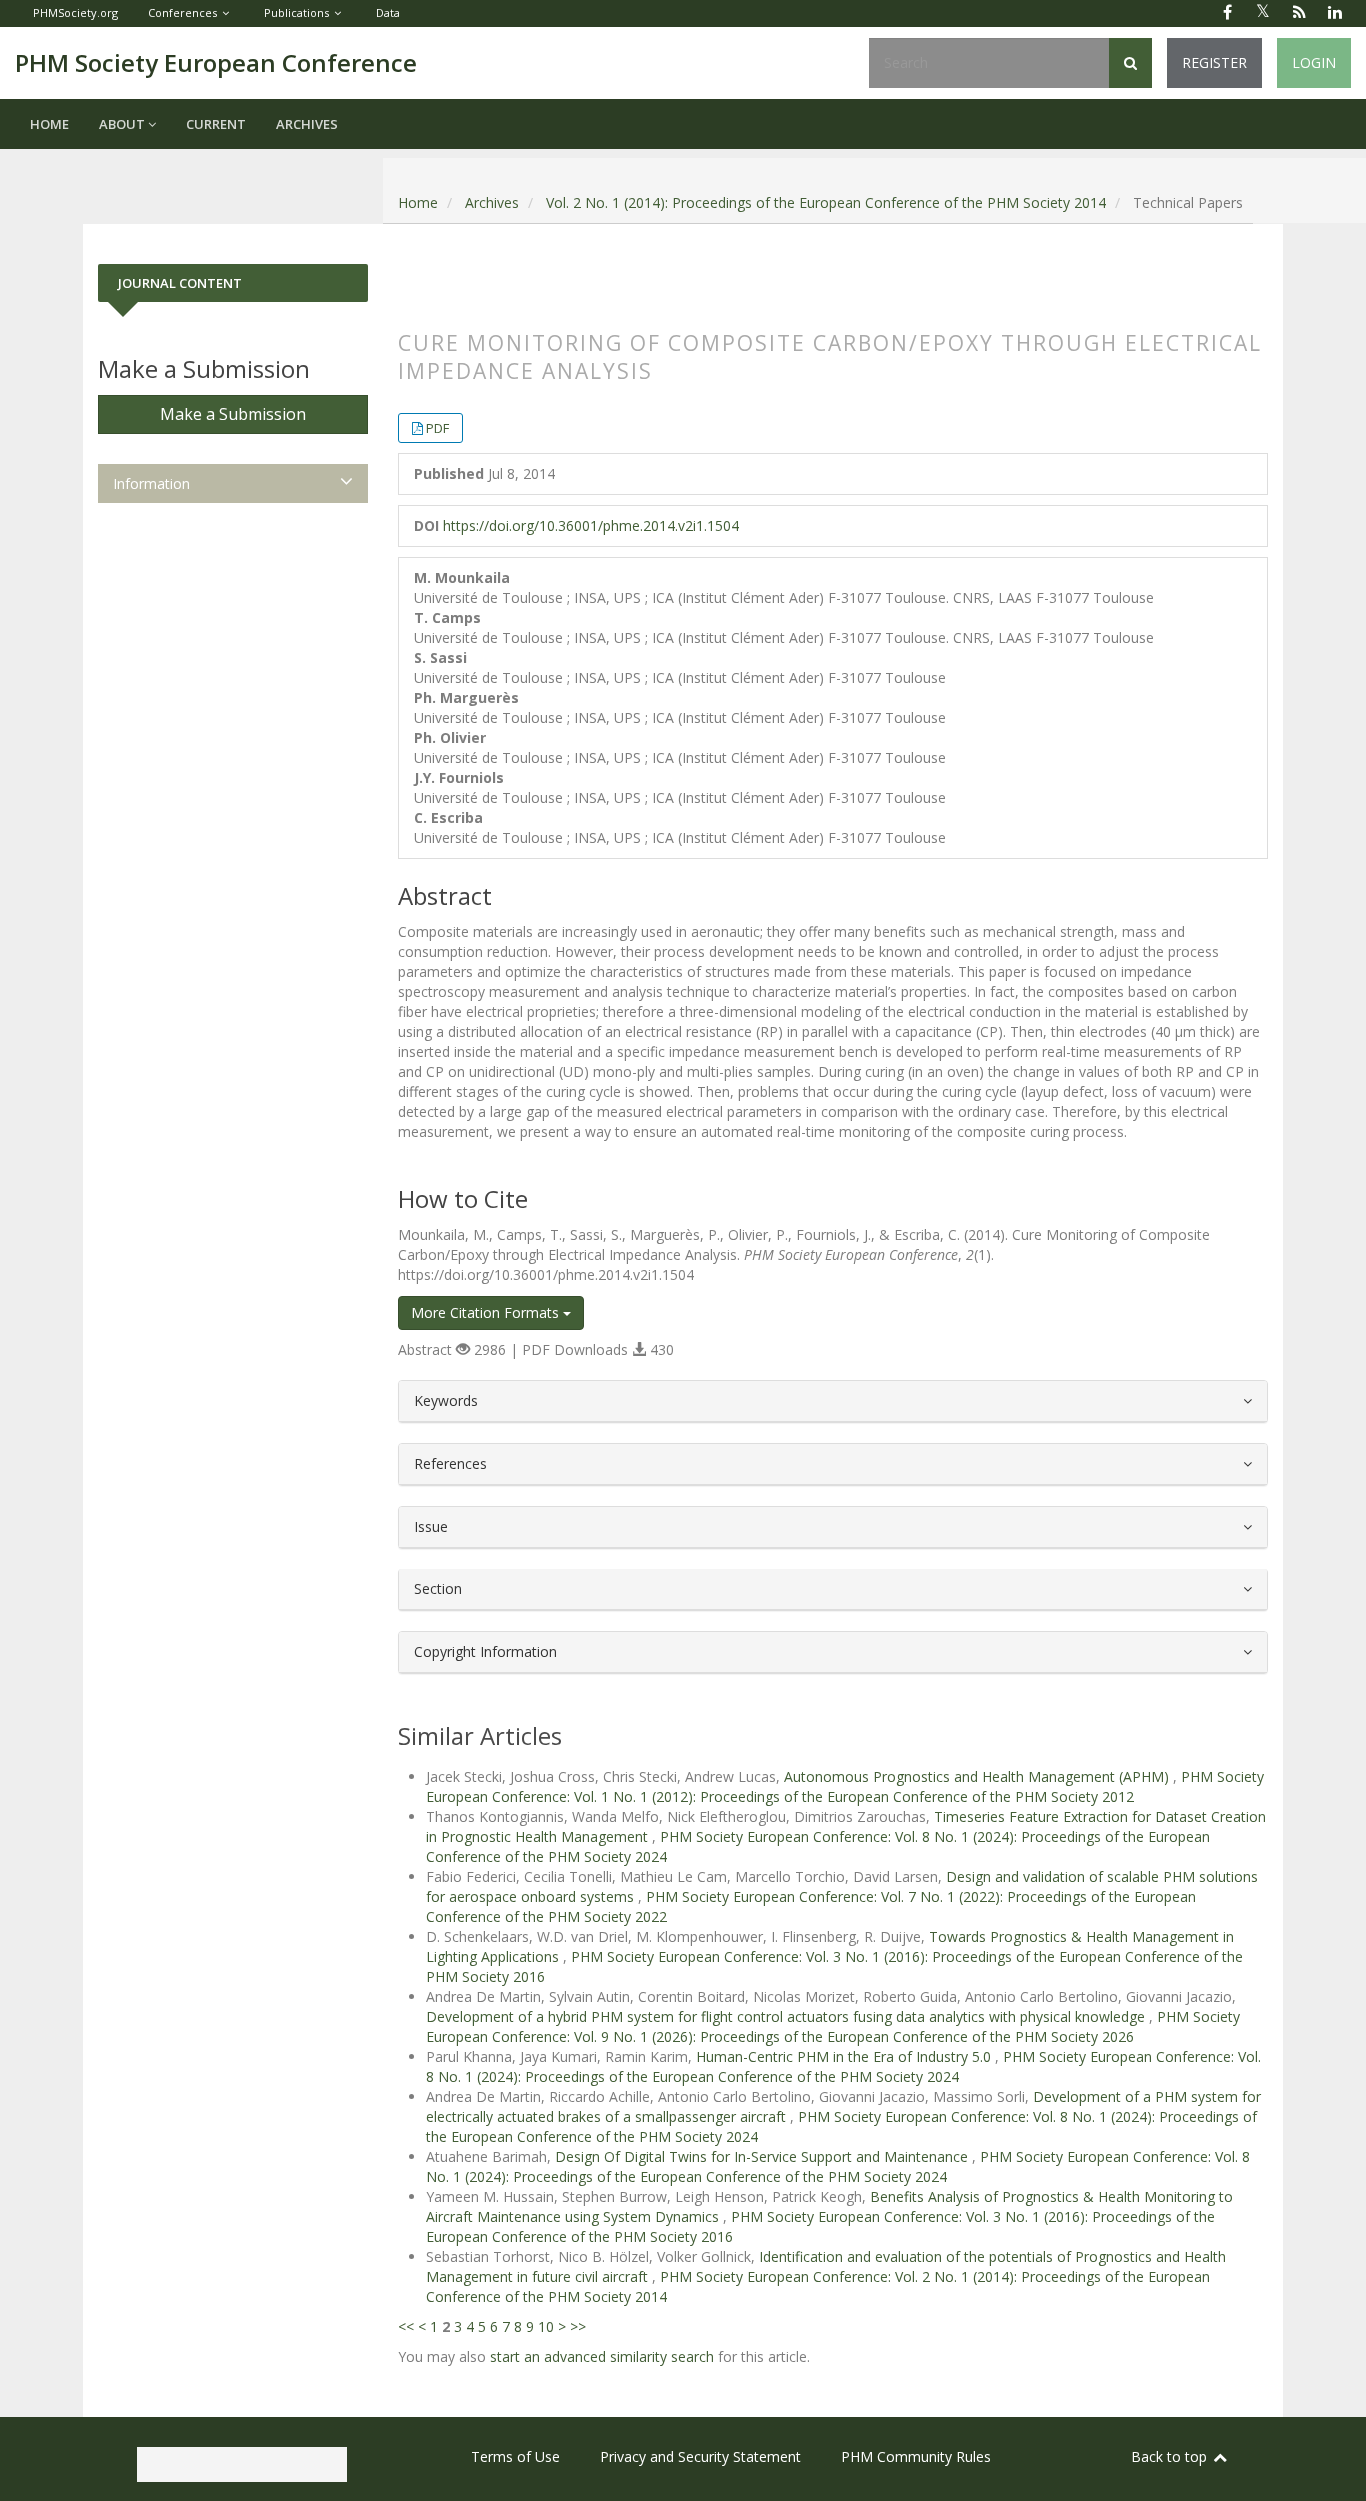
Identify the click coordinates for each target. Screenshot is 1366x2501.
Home (49, 124)
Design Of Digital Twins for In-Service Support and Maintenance (763, 2156)
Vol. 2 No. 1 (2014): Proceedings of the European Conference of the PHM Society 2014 (826, 202)
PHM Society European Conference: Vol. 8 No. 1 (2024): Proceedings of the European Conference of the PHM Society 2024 (843, 2066)
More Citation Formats (487, 1312)
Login (1314, 62)
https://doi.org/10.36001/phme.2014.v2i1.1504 (591, 525)
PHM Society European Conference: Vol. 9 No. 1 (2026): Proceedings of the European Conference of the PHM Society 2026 (833, 2026)
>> (578, 2326)
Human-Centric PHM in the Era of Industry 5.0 (845, 2056)
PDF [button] (437, 428)
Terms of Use (515, 2456)
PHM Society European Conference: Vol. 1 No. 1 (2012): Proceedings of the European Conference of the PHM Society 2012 (845, 1786)
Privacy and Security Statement (700, 2456)
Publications (296, 12)
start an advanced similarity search (602, 2356)
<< (406, 2326)
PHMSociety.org (75, 12)
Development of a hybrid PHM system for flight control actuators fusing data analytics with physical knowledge (787, 2016)
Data (388, 12)
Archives (307, 124)
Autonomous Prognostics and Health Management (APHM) (978, 1776)
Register (1214, 62)
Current (216, 124)
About (123, 124)
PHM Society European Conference (216, 62)
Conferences (182, 12)
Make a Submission (233, 414)
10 (546, 2326)
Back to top (1171, 2456)
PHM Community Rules (916, 2456)
